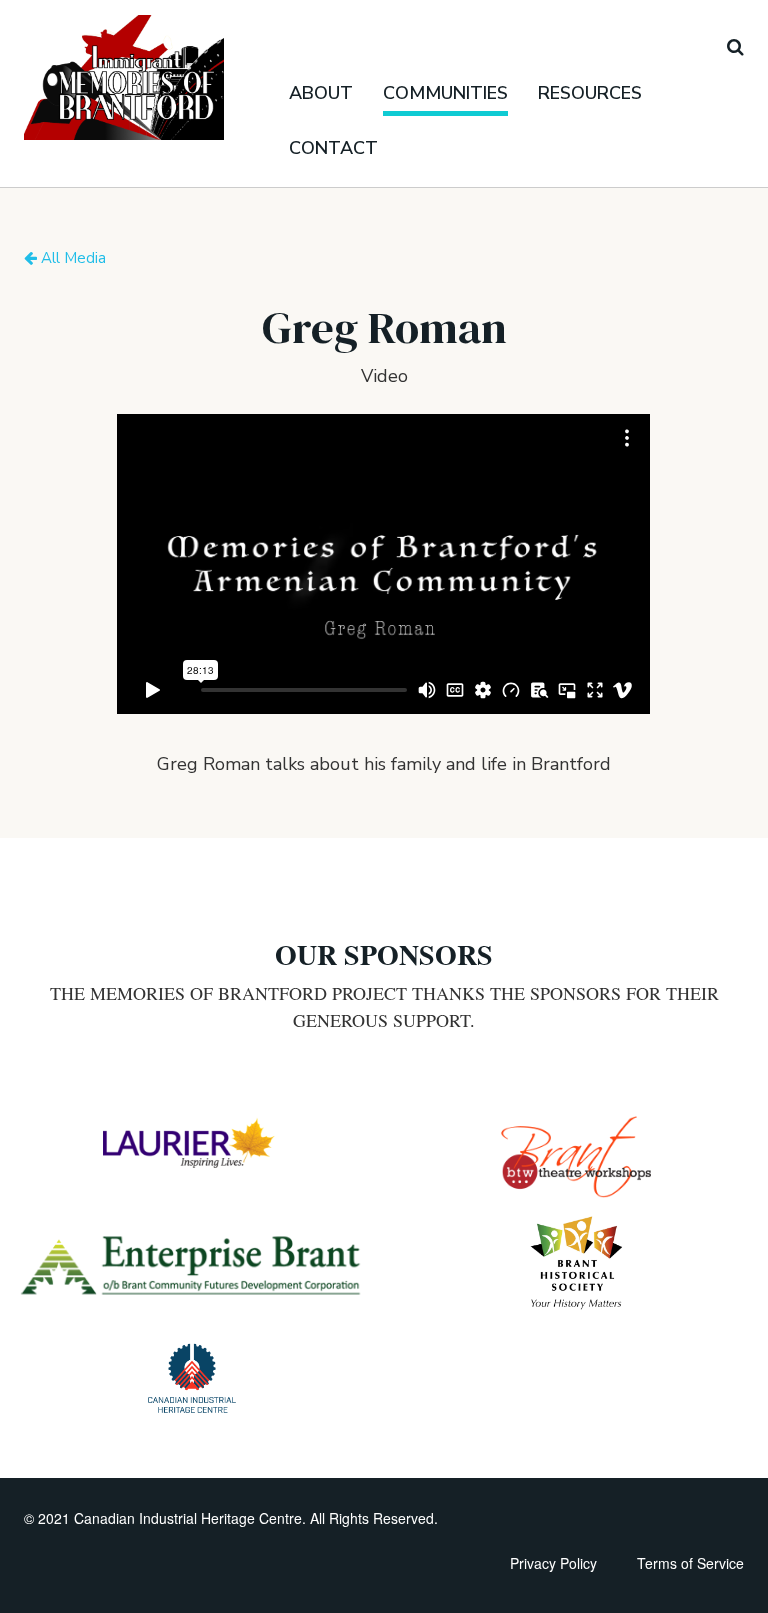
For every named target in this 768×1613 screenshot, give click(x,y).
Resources (590, 93)
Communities (445, 93)
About (321, 93)
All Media (71, 258)
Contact (333, 148)
